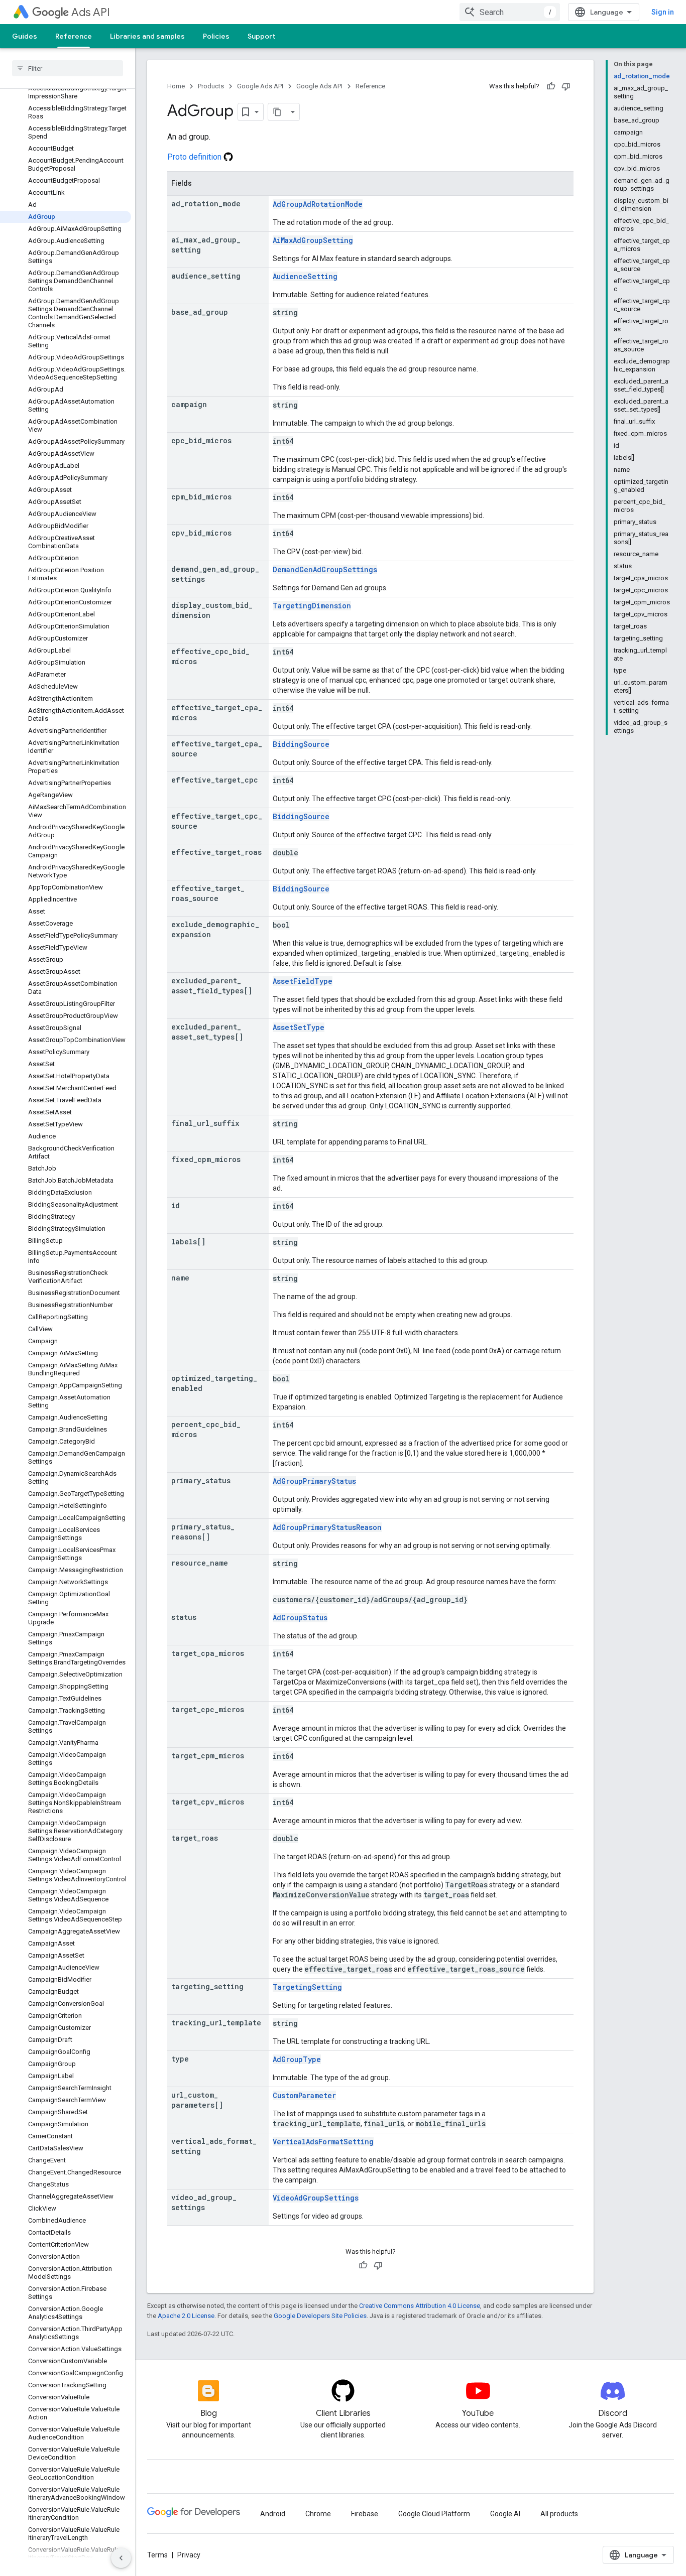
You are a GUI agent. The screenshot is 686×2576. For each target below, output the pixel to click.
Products (211, 86)
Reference (74, 36)
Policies (216, 36)
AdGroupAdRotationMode (318, 204)
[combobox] (510, 12)
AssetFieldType (303, 981)
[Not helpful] (566, 86)
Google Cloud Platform (434, 2514)
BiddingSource (301, 744)
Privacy (189, 2555)
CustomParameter (304, 2095)
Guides (25, 36)
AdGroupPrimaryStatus (314, 1481)
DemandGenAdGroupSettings (325, 569)
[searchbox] (68, 68)
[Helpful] (551, 86)
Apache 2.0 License (186, 2316)
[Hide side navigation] (121, 2558)
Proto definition (195, 157)
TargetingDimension (312, 606)
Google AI (505, 2514)
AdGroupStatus (300, 1618)
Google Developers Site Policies (320, 2316)
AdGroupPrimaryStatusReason (327, 1527)
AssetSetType (299, 1027)
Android (273, 2514)
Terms (157, 2555)
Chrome (318, 2514)
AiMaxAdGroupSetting (313, 240)
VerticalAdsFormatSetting (323, 2142)
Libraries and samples (147, 36)
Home (176, 86)
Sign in (663, 12)
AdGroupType (297, 2059)
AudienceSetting (305, 276)
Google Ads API (260, 86)
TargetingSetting (307, 1987)
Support (261, 36)
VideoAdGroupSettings (316, 2198)
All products (559, 2514)
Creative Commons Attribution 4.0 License (420, 2306)
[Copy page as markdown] (277, 112)
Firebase (365, 2514)
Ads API (91, 12)
